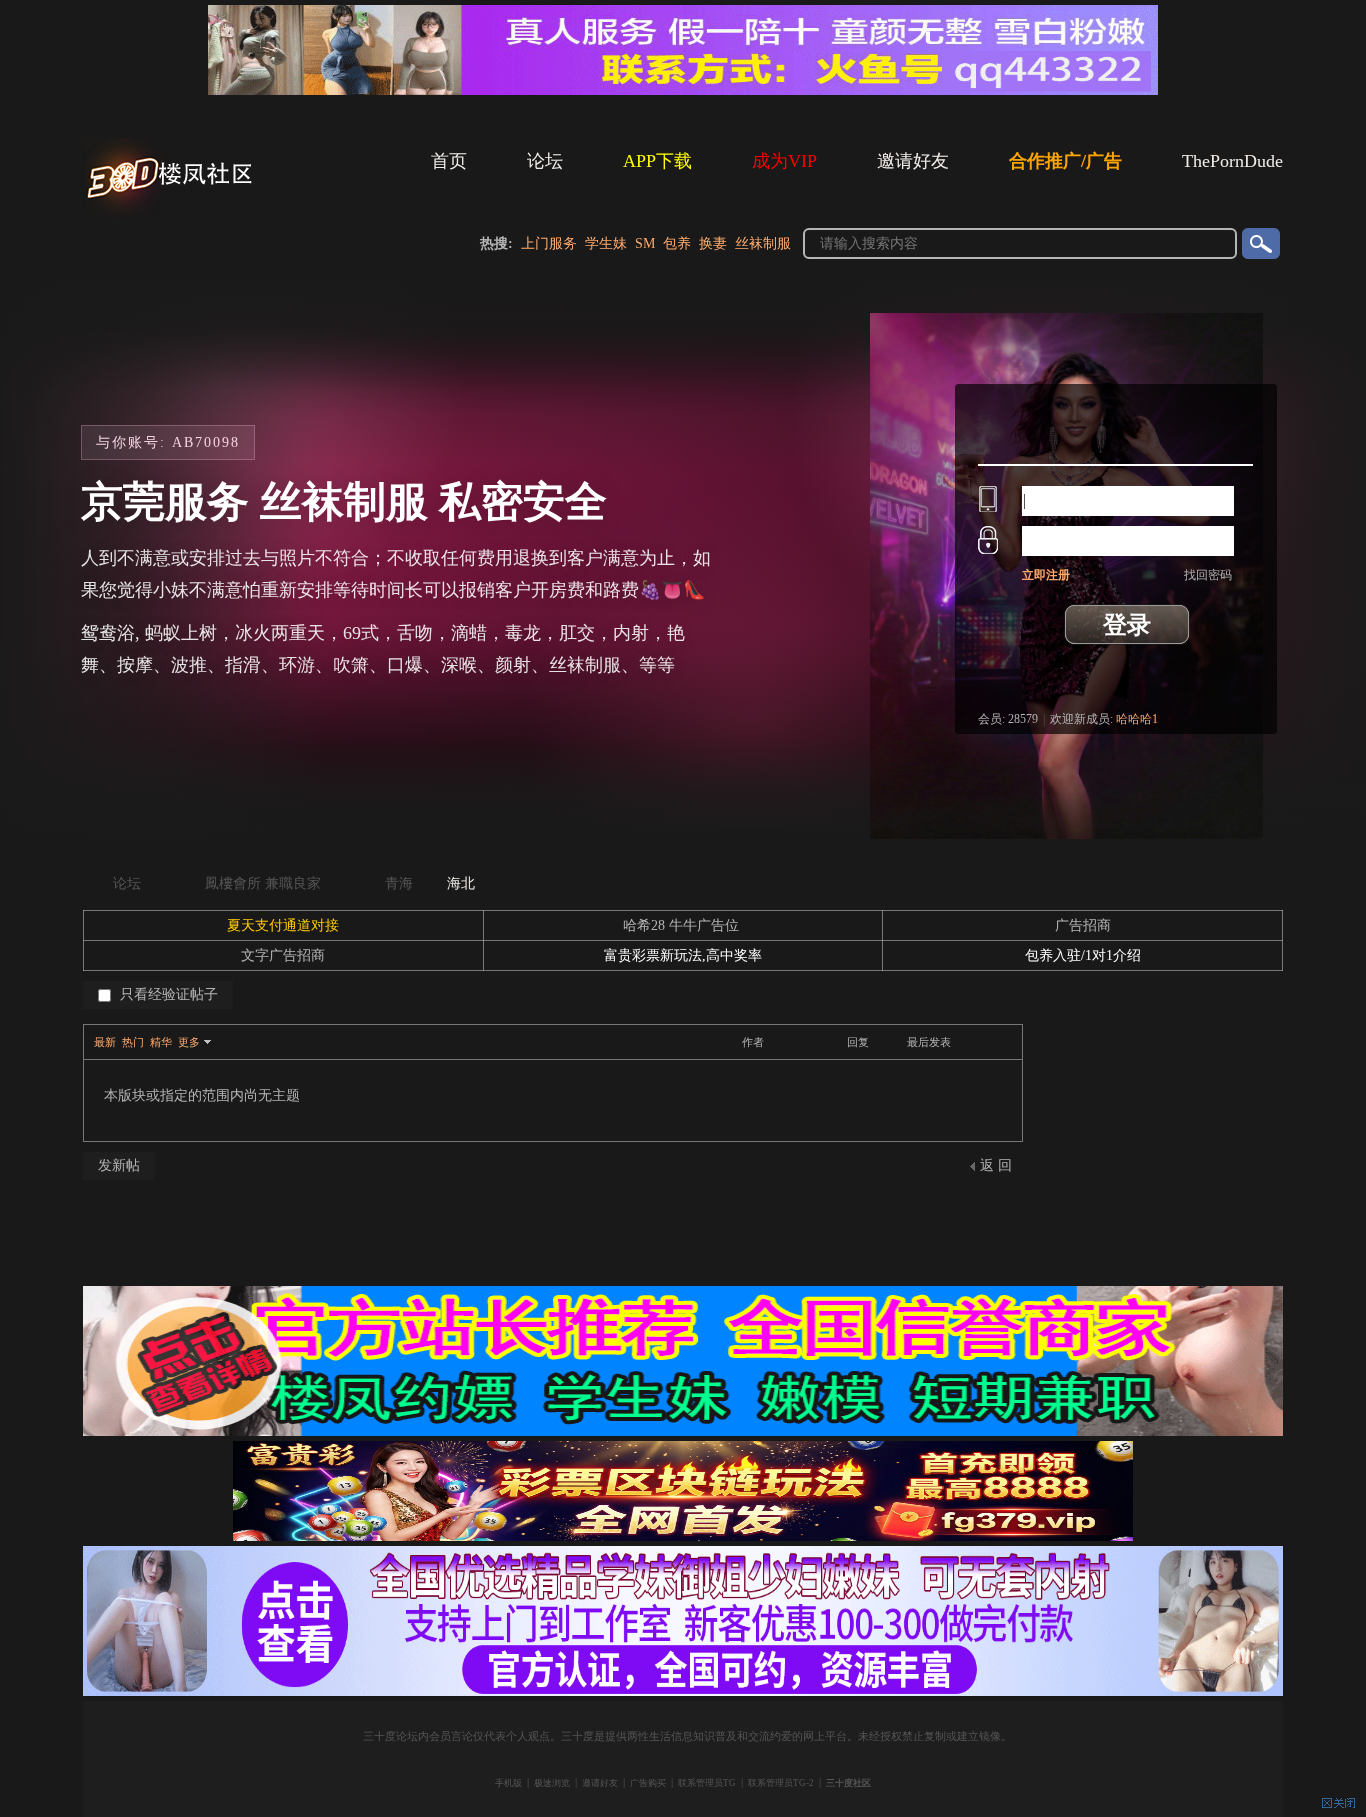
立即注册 (1046, 575)
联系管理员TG (707, 1783)
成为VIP (784, 161)
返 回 (996, 1165)
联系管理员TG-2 (781, 1783)
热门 (133, 1042)
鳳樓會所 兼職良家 (263, 883)
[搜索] (1260, 243)
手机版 (508, 1783)
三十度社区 (848, 1783)
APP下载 (657, 161)
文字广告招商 (283, 955)
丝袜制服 (763, 243)
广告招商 (1083, 925)
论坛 (545, 161)
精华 (161, 1042)
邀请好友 (913, 161)
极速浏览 (552, 1783)
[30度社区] (173, 213)
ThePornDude (1232, 161)
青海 (399, 883)
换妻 (713, 243)
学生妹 (606, 243)
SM (645, 243)
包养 (677, 243)
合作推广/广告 (1065, 161)
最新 (105, 1042)
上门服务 (549, 243)
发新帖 (119, 1165)
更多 (189, 1042)
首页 (449, 161)
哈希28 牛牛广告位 (683, 925)
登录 (1127, 625)
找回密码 (1208, 575)
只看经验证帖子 (167, 994)
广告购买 (648, 1783)
